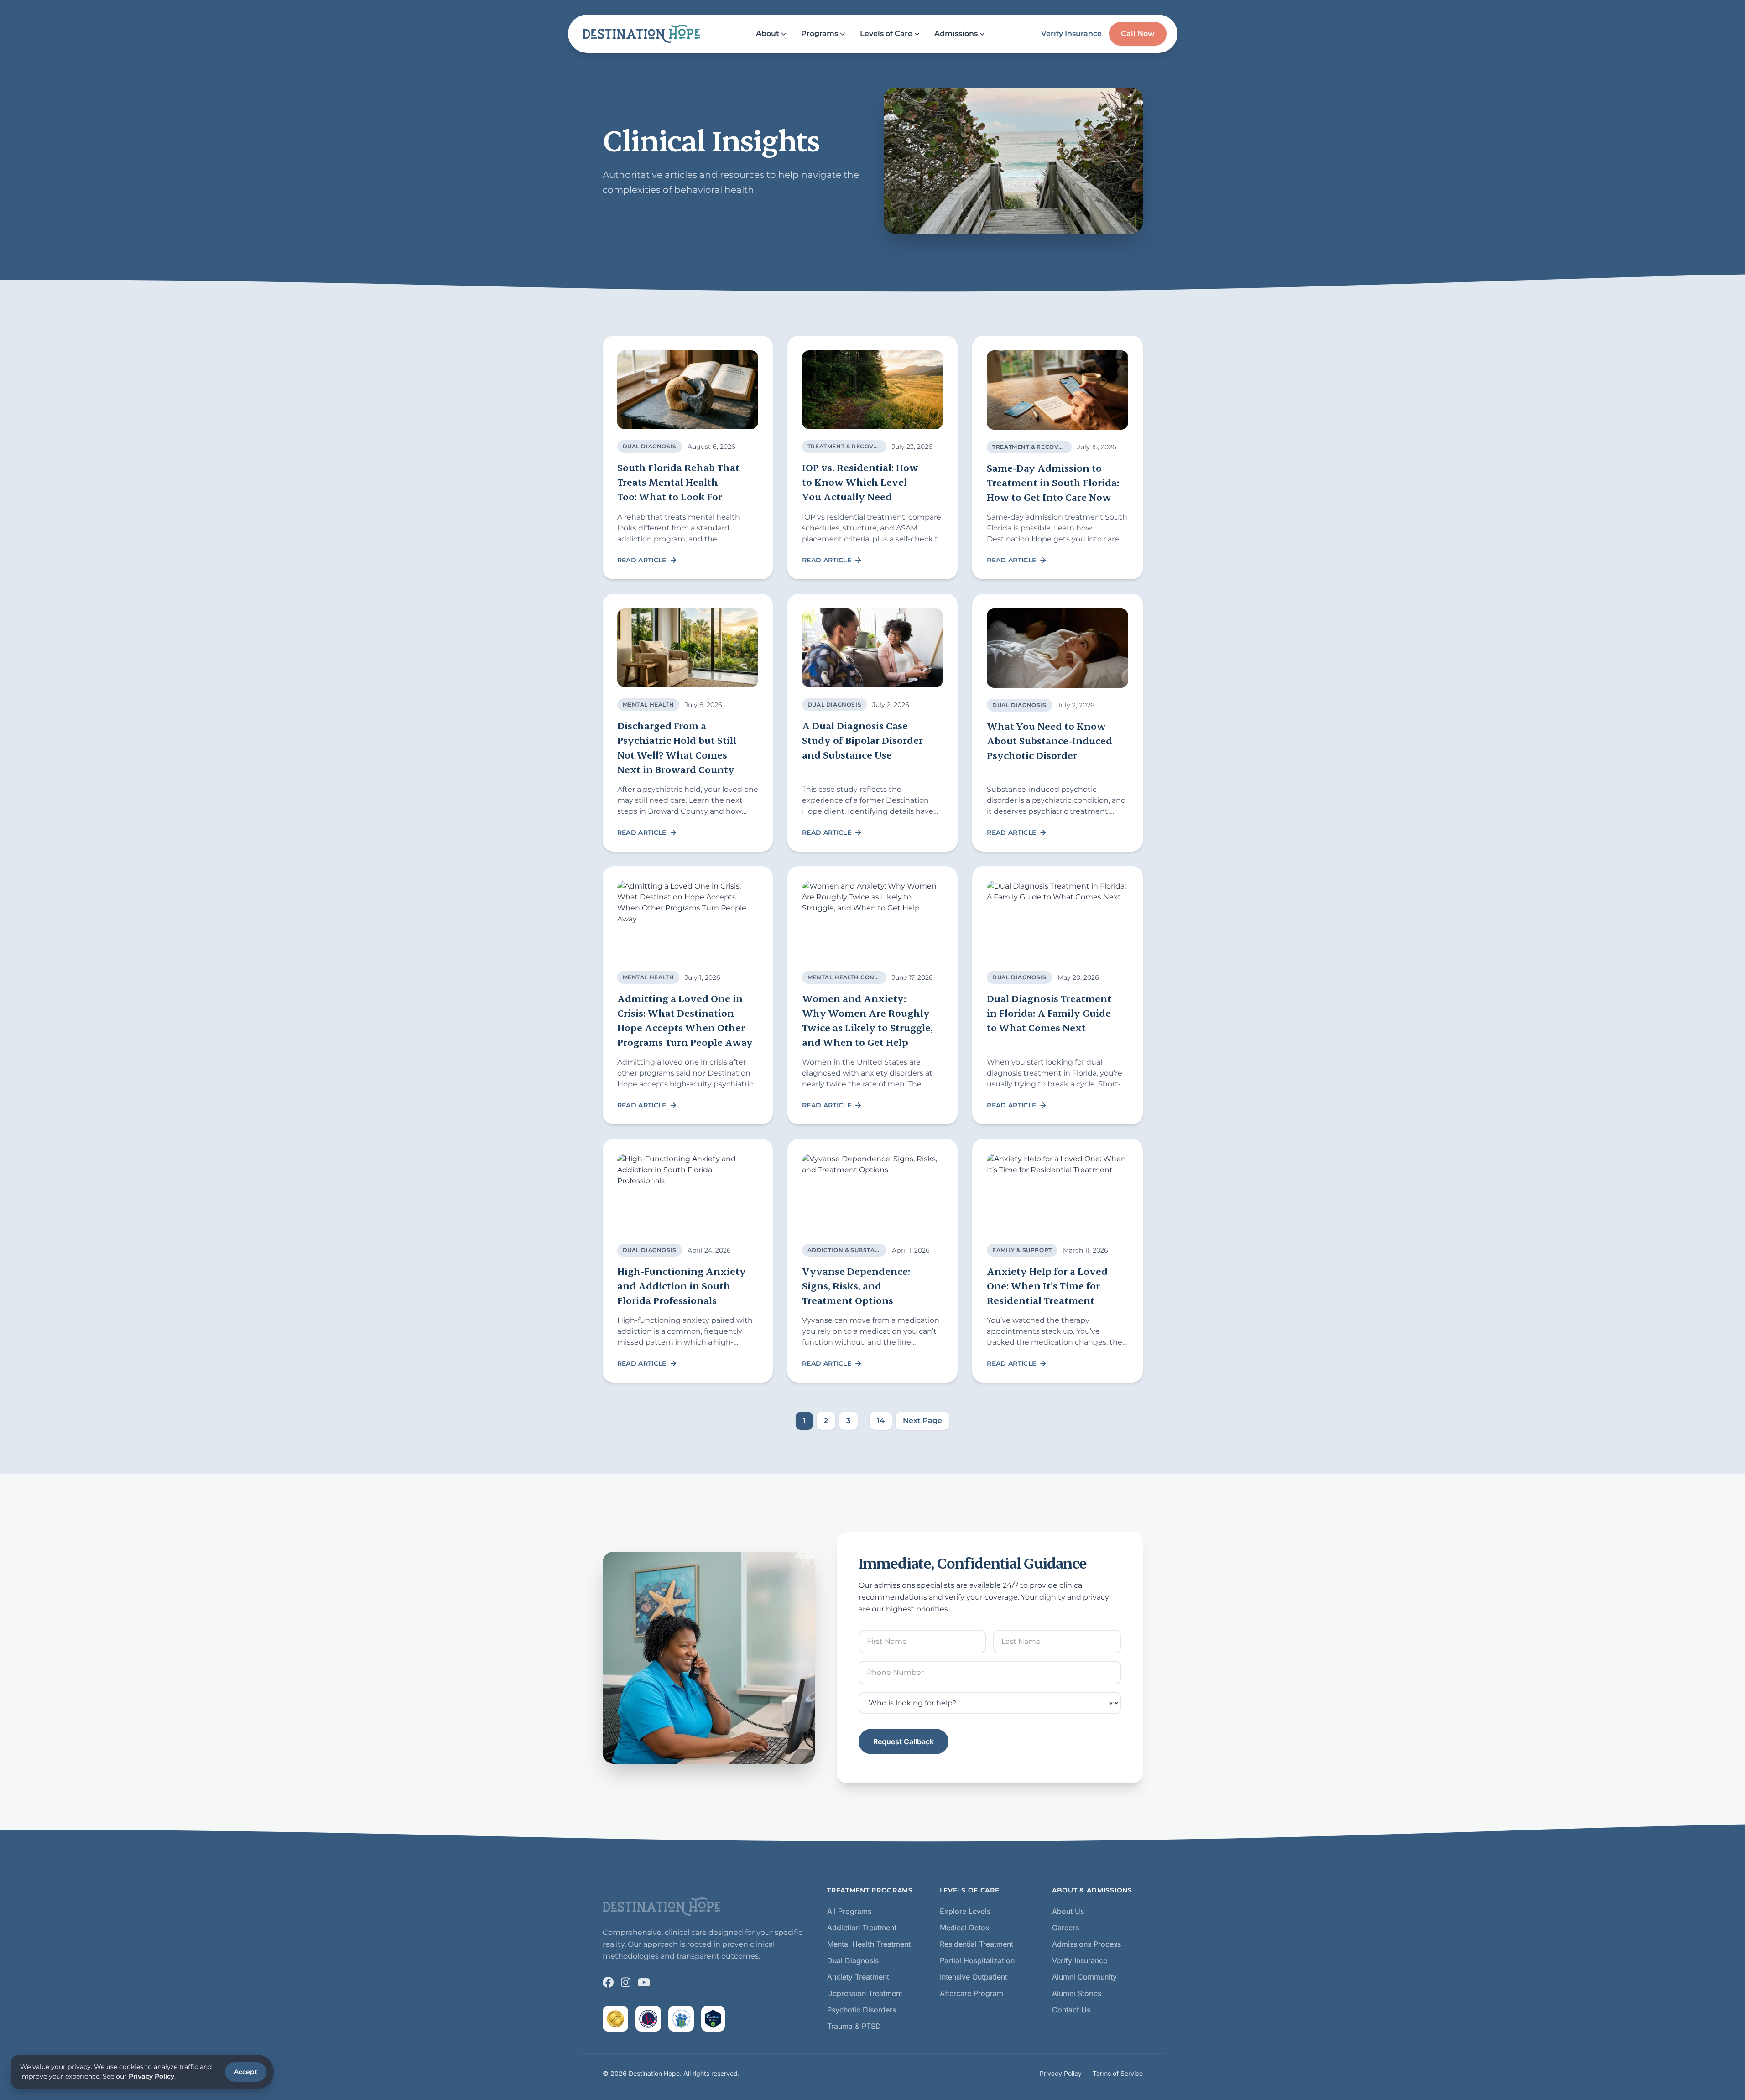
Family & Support (1022, 1250)
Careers (1065, 1928)
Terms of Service (1118, 2073)
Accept (246, 2072)
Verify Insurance (1071, 34)
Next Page (922, 1421)
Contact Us (1071, 2010)
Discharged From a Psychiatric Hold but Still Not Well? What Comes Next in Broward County (677, 747)
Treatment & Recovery (847, 446)
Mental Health (649, 704)
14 (881, 1421)
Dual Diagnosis (650, 446)
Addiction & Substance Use (855, 1250)
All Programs (849, 1911)
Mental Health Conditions (854, 977)
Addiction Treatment (862, 1928)
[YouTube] (644, 1982)
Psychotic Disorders (862, 2010)
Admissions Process (1086, 1944)
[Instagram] (626, 1982)
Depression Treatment (865, 1993)
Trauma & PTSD (854, 2026)
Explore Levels (965, 1911)
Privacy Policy (1061, 2073)
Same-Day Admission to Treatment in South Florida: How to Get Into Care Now (1053, 482)
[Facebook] (608, 1982)
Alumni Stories (1077, 1993)
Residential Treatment (977, 1944)
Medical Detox (965, 1928)
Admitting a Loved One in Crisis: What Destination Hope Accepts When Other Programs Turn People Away (685, 1020)
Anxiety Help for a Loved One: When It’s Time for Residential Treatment (1047, 1286)
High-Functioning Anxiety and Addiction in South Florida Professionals (682, 1286)
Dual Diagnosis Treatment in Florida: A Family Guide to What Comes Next (1049, 1013)
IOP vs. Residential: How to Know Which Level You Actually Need (860, 482)
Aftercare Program (971, 1993)
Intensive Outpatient (974, 1977)
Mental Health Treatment (869, 1944)
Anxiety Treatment (858, 1977)
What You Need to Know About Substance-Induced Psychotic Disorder (1050, 741)
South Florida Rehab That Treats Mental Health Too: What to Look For (678, 482)
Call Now (1138, 34)
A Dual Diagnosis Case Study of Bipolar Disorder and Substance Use (862, 740)
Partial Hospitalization (977, 1960)
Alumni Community (1084, 1977)
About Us (1068, 1911)
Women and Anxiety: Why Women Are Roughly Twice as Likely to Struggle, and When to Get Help (867, 1020)
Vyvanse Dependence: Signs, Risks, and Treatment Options (856, 1286)
